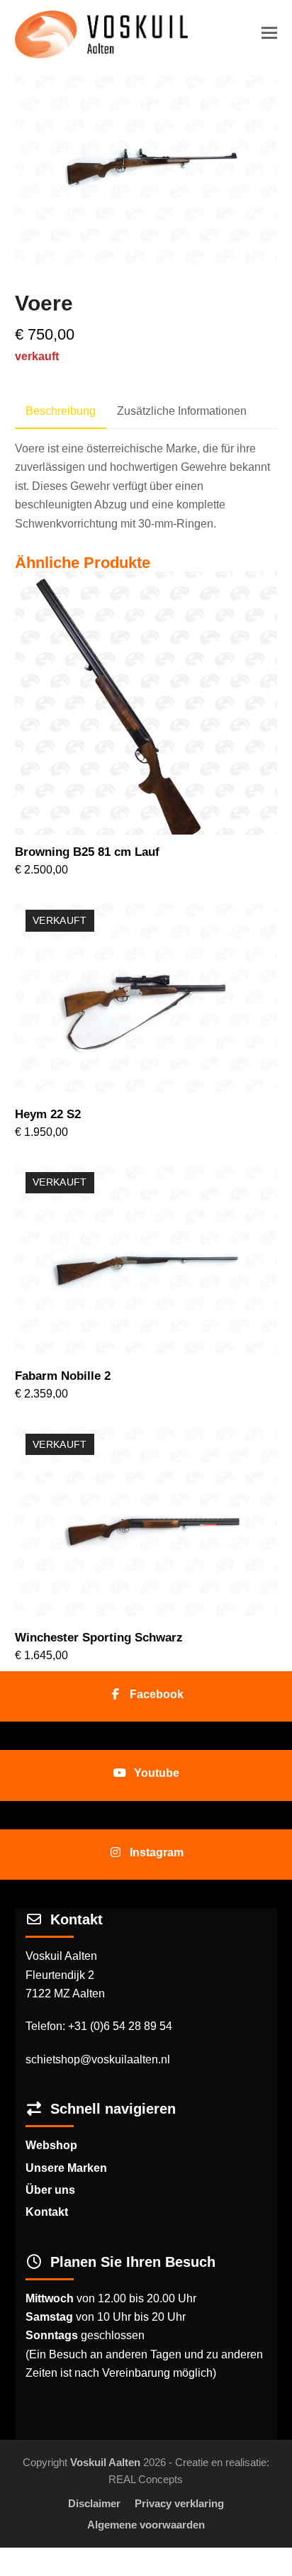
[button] (269, 33)
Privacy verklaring (179, 2504)
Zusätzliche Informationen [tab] (182, 411)
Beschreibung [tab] (61, 411)
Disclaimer (94, 2504)
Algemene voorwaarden (146, 2525)
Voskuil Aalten (105, 2463)
